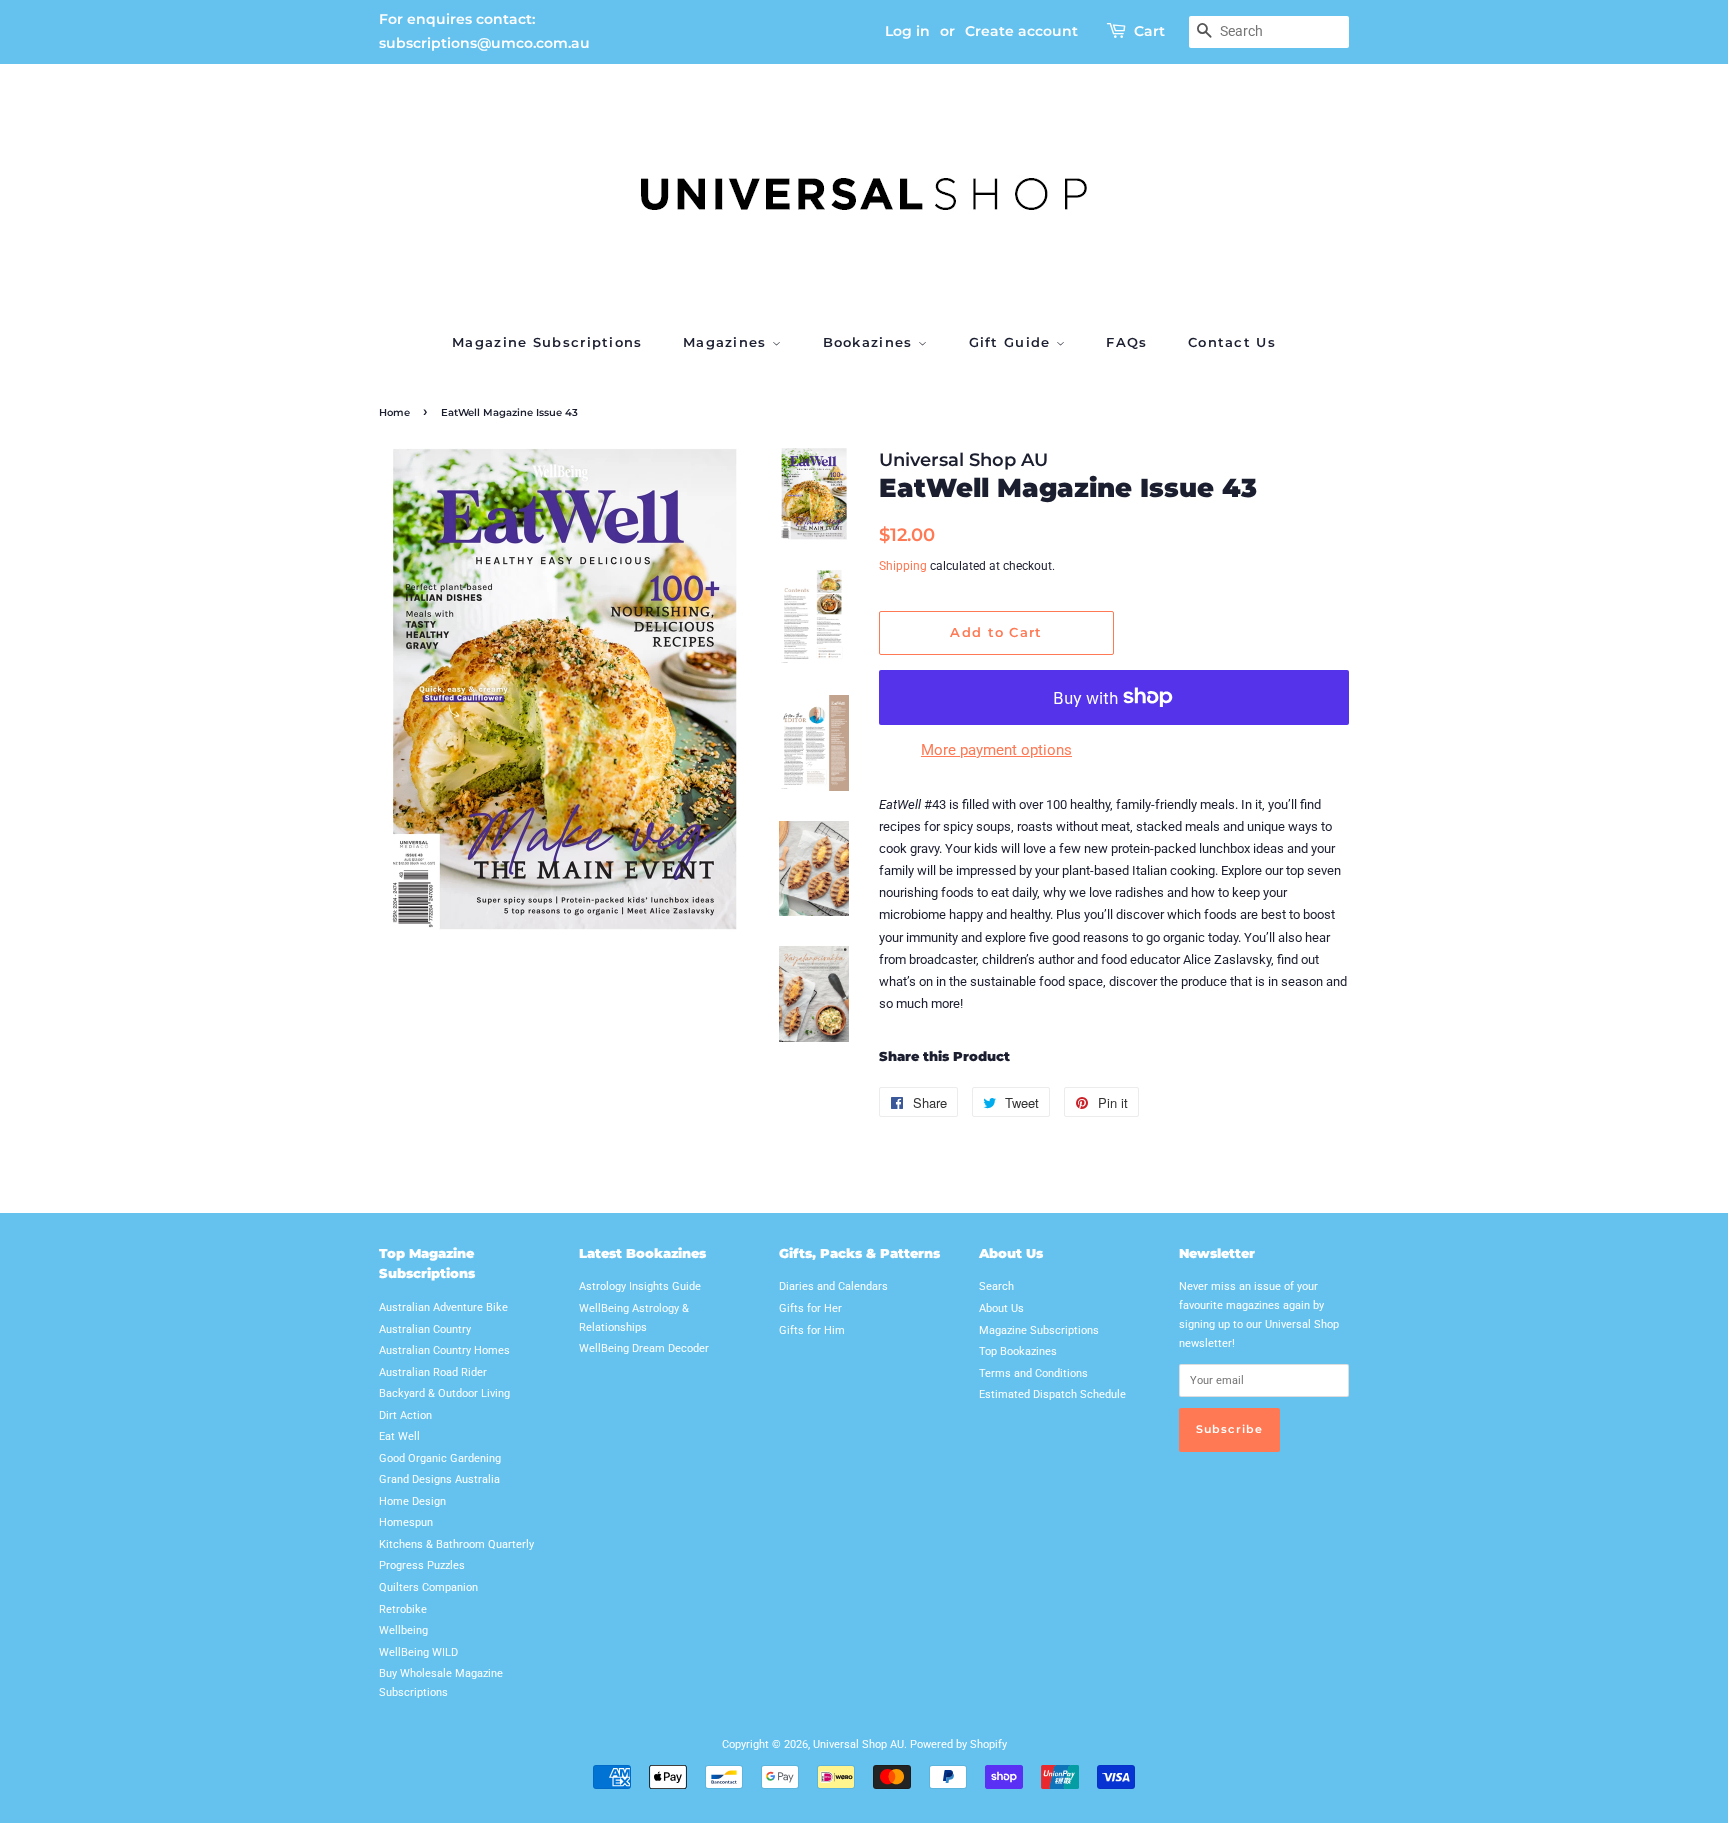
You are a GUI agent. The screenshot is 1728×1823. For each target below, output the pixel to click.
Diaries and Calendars (833, 1286)
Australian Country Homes (444, 1350)
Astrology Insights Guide (640, 1286)
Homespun (406, 1522)
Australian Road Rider (433, 1372)
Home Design (412, 1501)
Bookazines (870, 342)
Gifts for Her (810, 1308)
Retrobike (403, 1609)
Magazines (727, 342)
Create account (1021, 31)
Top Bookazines (1018, 1351)
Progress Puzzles (422, 1565)
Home (394, 412)
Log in (907, 31)
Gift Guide (1012, 342)
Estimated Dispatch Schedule (1052, 1394)
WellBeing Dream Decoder (644, 1348)
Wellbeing (403, 1630)
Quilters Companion (428, 1587)
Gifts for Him (812, 1330)
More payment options (996, 750)
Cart (1149, 31)
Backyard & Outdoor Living (444, 1393)
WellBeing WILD (418, 1652)
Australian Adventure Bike (443, 1307)
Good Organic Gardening (440, 1458)
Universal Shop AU (858, 1744)
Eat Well (399, 1436)
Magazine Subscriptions (547, 342)
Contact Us (1232, 342)
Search (996, 1286)
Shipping (903, 566)
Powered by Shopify (958, 1744)
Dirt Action (405, 1415)
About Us (1001, 1308)
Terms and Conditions (1033, 1373)
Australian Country (425, 1329)
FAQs (1126, 342)
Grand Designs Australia (439, 1479)
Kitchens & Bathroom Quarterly (456, 1544)
